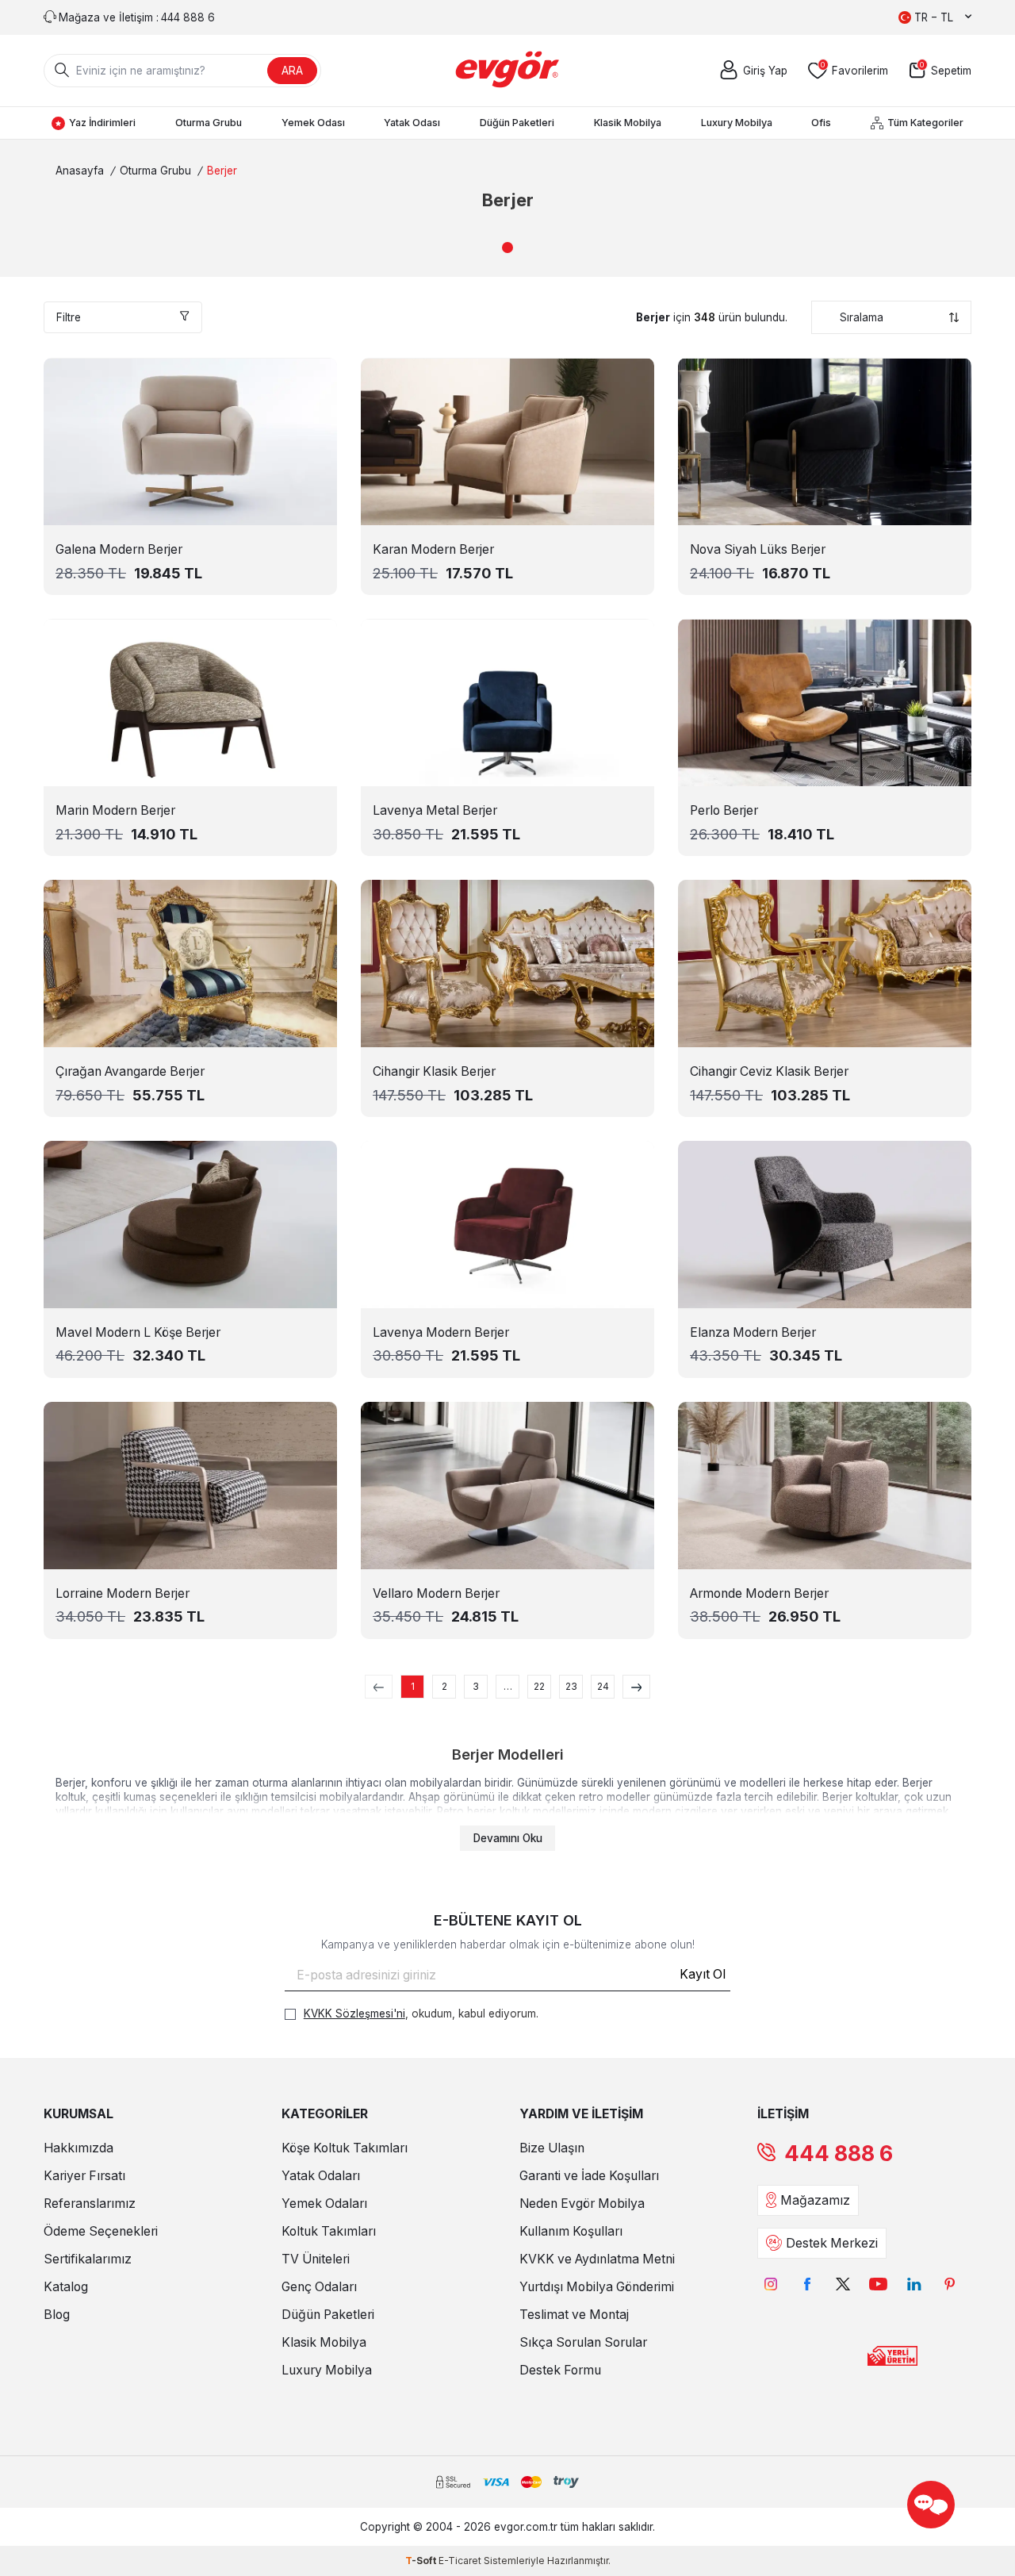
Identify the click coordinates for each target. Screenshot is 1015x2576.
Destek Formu (560, 2370)
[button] (507, 248)
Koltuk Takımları (329, 2231)
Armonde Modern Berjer (759, 1593)
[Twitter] (843, 2284)
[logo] (508, 71)
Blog (57, 2315)
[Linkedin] (914, 2284)
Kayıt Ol (703, 1974)
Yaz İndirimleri (102, 123)
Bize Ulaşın (552, 2148)
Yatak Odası (412, 123)
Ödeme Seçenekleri (101, 2231)
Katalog (66, 2287)
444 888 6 (839, 2154)
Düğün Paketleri (517, 123)
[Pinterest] (950, 2284)
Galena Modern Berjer (119, 549)
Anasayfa (80, 171)
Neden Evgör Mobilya (582, 2204)
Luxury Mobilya (737, 123)
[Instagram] (771, 2284)
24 (603, 1686)
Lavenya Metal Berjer (435, 810)
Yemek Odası (313, 123)
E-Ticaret (460, 2561)
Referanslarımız (90, 2204)
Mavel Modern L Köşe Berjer (138, 1332)
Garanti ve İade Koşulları (589, 2176)
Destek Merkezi (832, 2243)
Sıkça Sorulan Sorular (583, 2342)
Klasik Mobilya (628, 123)
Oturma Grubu (209, 123)
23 (571, 1686)
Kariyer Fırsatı (84, 2176)
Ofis (821, 123)
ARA (292, 70)
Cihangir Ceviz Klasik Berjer (769, 1071)
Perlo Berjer (724, 810)
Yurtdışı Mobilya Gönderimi (597, 2287)
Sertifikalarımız (88, 2259)
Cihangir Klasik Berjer (434, 1071)
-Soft (422, 2561)
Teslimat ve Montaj (574, 2315)
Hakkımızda (79, 2148)
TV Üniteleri (316, 2259)
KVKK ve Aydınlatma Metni (597, 2259)
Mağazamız (815, 2200)
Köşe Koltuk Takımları (345, 2148)
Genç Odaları (319, 2287)
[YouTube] (878, 2284)
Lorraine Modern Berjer (123, 1593)
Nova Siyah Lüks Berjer (758, 549)
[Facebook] (807, 2284)
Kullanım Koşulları (571, 2231)
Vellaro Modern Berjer (436, 1593)
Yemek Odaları (324, 2204)
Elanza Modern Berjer (753, 1332)
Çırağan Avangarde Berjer (130, 1071)
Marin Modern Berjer (115, 810)
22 (539, 1686)
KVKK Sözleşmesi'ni (354, 2014)
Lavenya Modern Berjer (441, 1332)
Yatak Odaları (321, 2176)
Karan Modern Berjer (433, 549)
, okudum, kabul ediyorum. (421, 2014)
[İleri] (636, 1687)
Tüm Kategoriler (925, 123)
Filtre (69, 317)
